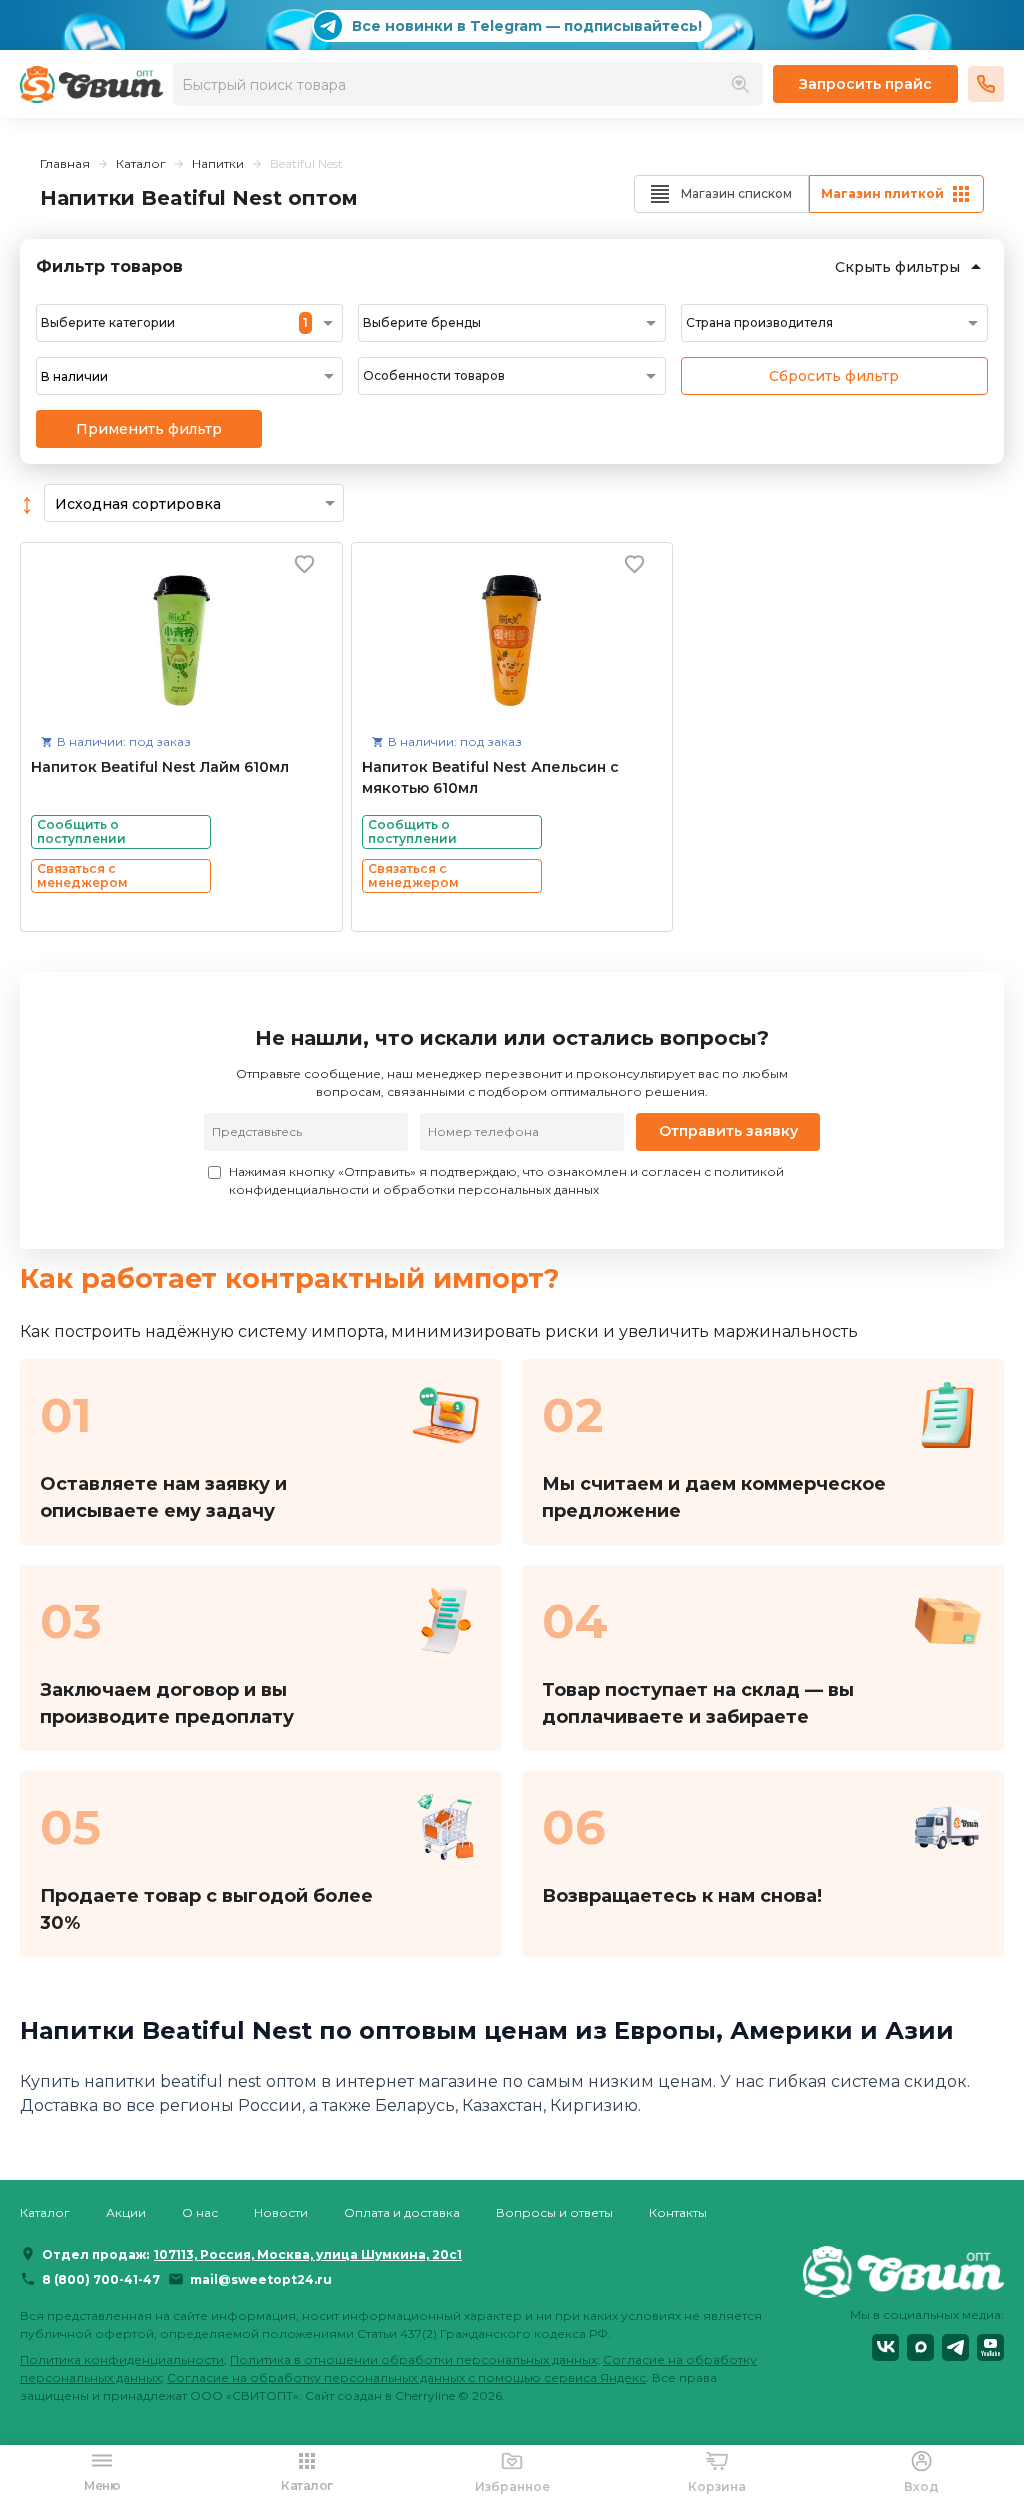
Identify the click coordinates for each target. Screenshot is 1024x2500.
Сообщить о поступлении (81, 831)
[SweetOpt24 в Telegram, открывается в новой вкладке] (955, 2347)
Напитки (218, 163)
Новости (281, 2212)
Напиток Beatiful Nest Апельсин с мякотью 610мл (490, 777)
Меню (102, 2485)
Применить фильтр (149, 429)
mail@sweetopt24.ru (261, 2279)
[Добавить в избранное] (304, 563)
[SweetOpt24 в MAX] (920, 2347)
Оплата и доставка (402, 2212)
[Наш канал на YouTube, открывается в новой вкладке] (990, 2347)
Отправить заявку (728, 1131)
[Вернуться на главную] (903, 2271)
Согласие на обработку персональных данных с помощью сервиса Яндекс (406, 2377)
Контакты (678, 2212)
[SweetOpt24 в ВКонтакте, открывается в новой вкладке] (885, 2347)
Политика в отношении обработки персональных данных (413, 2359)
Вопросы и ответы (554, 2212)
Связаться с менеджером (82, 875)
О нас (200, 2212)
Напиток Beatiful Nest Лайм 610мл (160, 767)
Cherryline (425, 2395)
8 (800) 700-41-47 (101, 2279)
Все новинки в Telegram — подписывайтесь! (527, 26)
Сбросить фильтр (834, 376)
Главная (65, 163)
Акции (126, 2212)
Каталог (141, 163)
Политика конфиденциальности (122, 2359)
